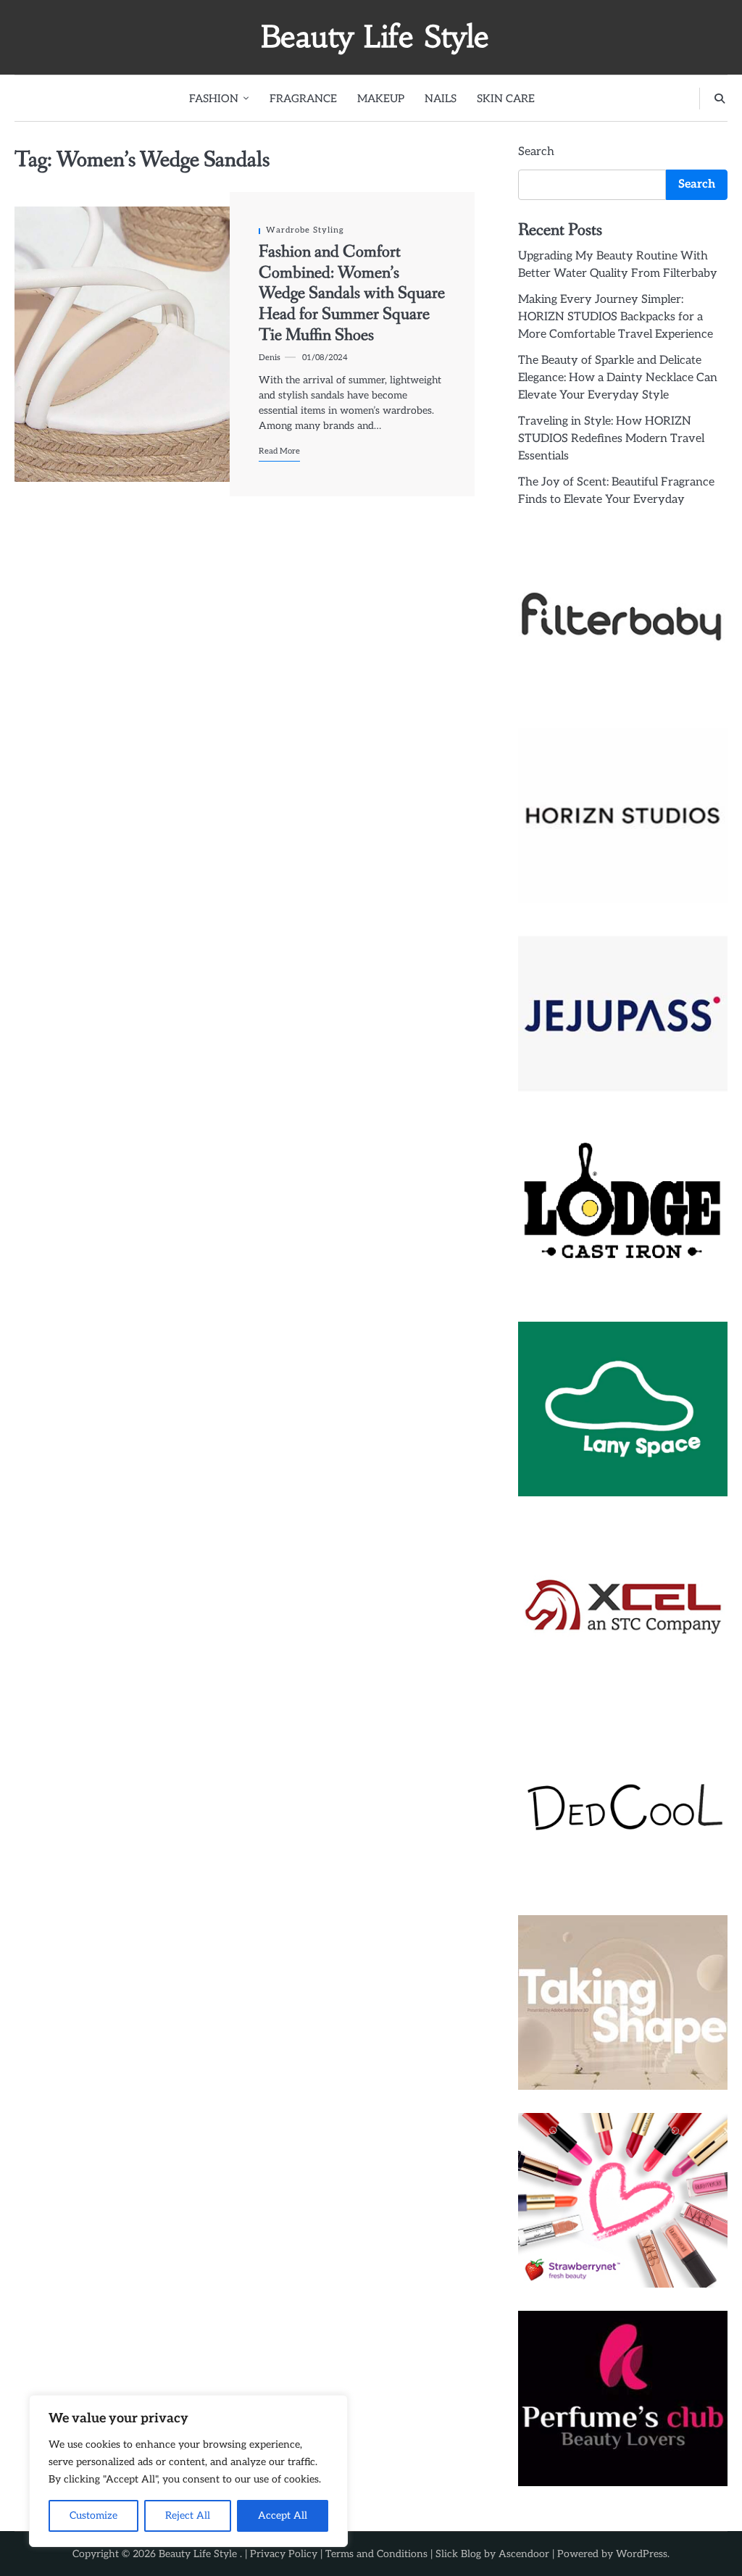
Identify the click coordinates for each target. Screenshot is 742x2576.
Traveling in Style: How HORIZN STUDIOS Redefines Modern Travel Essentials (611, 439)
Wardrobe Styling (305, 230)
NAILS (441, 99)
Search (536, 152)
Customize (93, 2515)
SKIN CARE (506, 99)
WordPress (642, 2554)
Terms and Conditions (376, 2554)
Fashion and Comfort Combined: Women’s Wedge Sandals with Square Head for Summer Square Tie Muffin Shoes (352, 293)
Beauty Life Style (375, 37)
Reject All (188, 2515)
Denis (270, 358)
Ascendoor (524, 2554)
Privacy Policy (284, 2554)
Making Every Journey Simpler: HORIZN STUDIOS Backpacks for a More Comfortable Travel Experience (616, 317)
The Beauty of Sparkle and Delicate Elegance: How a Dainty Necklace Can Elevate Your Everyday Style (618, 378)
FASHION (214, 99)
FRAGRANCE (303, 99)
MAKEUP (381, 99)
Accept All (283, 2515)
